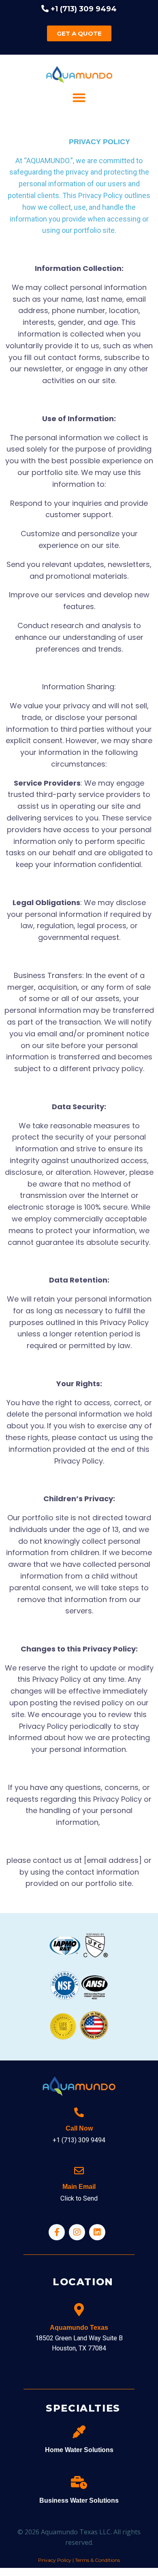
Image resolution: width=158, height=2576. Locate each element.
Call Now (79, 2128)
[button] (79, 98)
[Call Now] (79, 2112)
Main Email (79, 2187)
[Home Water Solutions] (79, 2432)
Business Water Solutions (79, 2500)
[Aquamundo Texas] (79, 2310)
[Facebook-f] (57, 2232)
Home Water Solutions (79, 2450)
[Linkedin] (97, 2232)
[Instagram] (77, 2232)
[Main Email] (79, 2171)
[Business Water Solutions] (79, 2482)
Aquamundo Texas (79, 2328)
